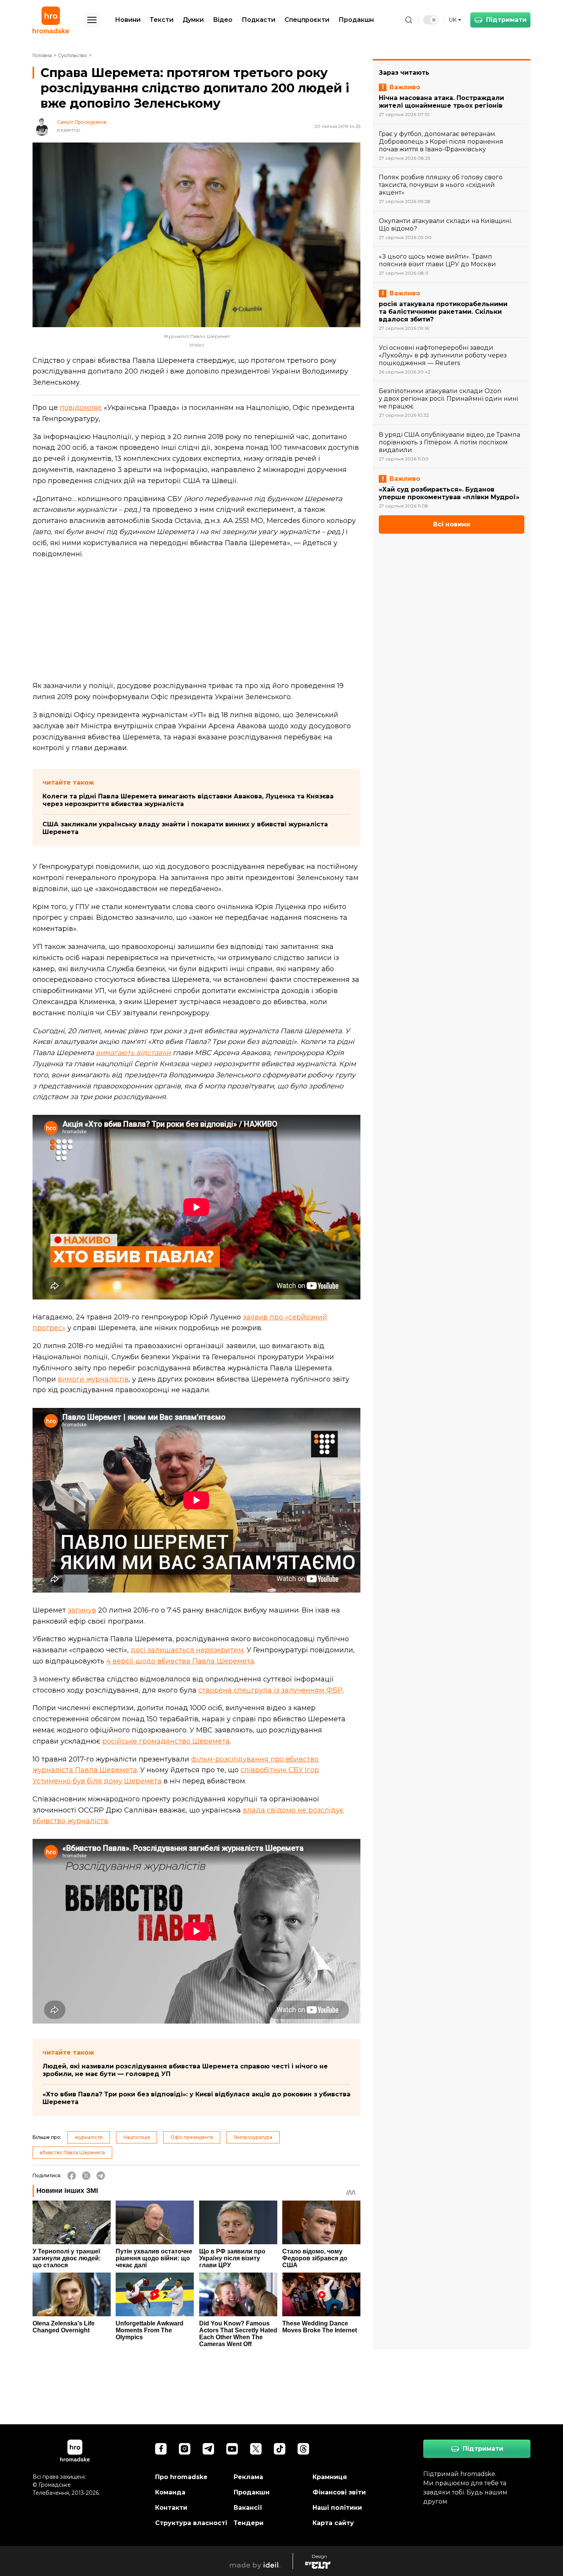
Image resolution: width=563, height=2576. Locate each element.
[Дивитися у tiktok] (280, 2449)
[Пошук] (409, 20)
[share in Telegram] (101, 2176)
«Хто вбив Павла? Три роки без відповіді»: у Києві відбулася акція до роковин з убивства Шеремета (196, 2098)
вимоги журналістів (93, 1379)
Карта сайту (333, 2523)
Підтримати (506, 20)
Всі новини (452, 524)
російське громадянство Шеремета (166, 1741)
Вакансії (248, 2508)
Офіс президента (192, 2137)
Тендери (249, 2523)
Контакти (171, 2508)
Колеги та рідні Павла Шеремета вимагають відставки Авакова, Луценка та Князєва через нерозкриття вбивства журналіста (188, 800)
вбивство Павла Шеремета (72, 2152)
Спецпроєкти (307, 20)
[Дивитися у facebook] (161, 2449)
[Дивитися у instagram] (185, 2449)
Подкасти (259, 20)
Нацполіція (137, 2137)
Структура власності (191, 2523)
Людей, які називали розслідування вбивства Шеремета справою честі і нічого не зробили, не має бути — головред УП (185, 2070)
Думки (193, 20)
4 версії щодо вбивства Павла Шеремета (180, 1661)
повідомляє (81, 408)
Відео (223, 20)
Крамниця (330, 2477)
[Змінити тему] (431, 20)
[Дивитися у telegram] (208, 2449)
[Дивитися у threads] (303, 2449)
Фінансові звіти (339, 2492)
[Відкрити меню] (92, 20)
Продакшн (356, 20)
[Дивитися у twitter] (256, 2449)
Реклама (248, 2477)
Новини (128, 20)
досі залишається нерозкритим (187, 1650)
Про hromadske (181, 2477)
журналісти (89, 2137)
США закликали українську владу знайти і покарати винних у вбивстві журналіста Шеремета (185, 828)
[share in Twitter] (86, 2176)
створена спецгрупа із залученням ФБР (271, 1690)
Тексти (162, 20)
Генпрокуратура (253, 2137)
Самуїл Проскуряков (82, 122)
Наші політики (337, 2508)
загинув (82, 1610)
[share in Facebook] (72, 2176)
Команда (170, 2492)
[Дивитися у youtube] (232, 2449)
